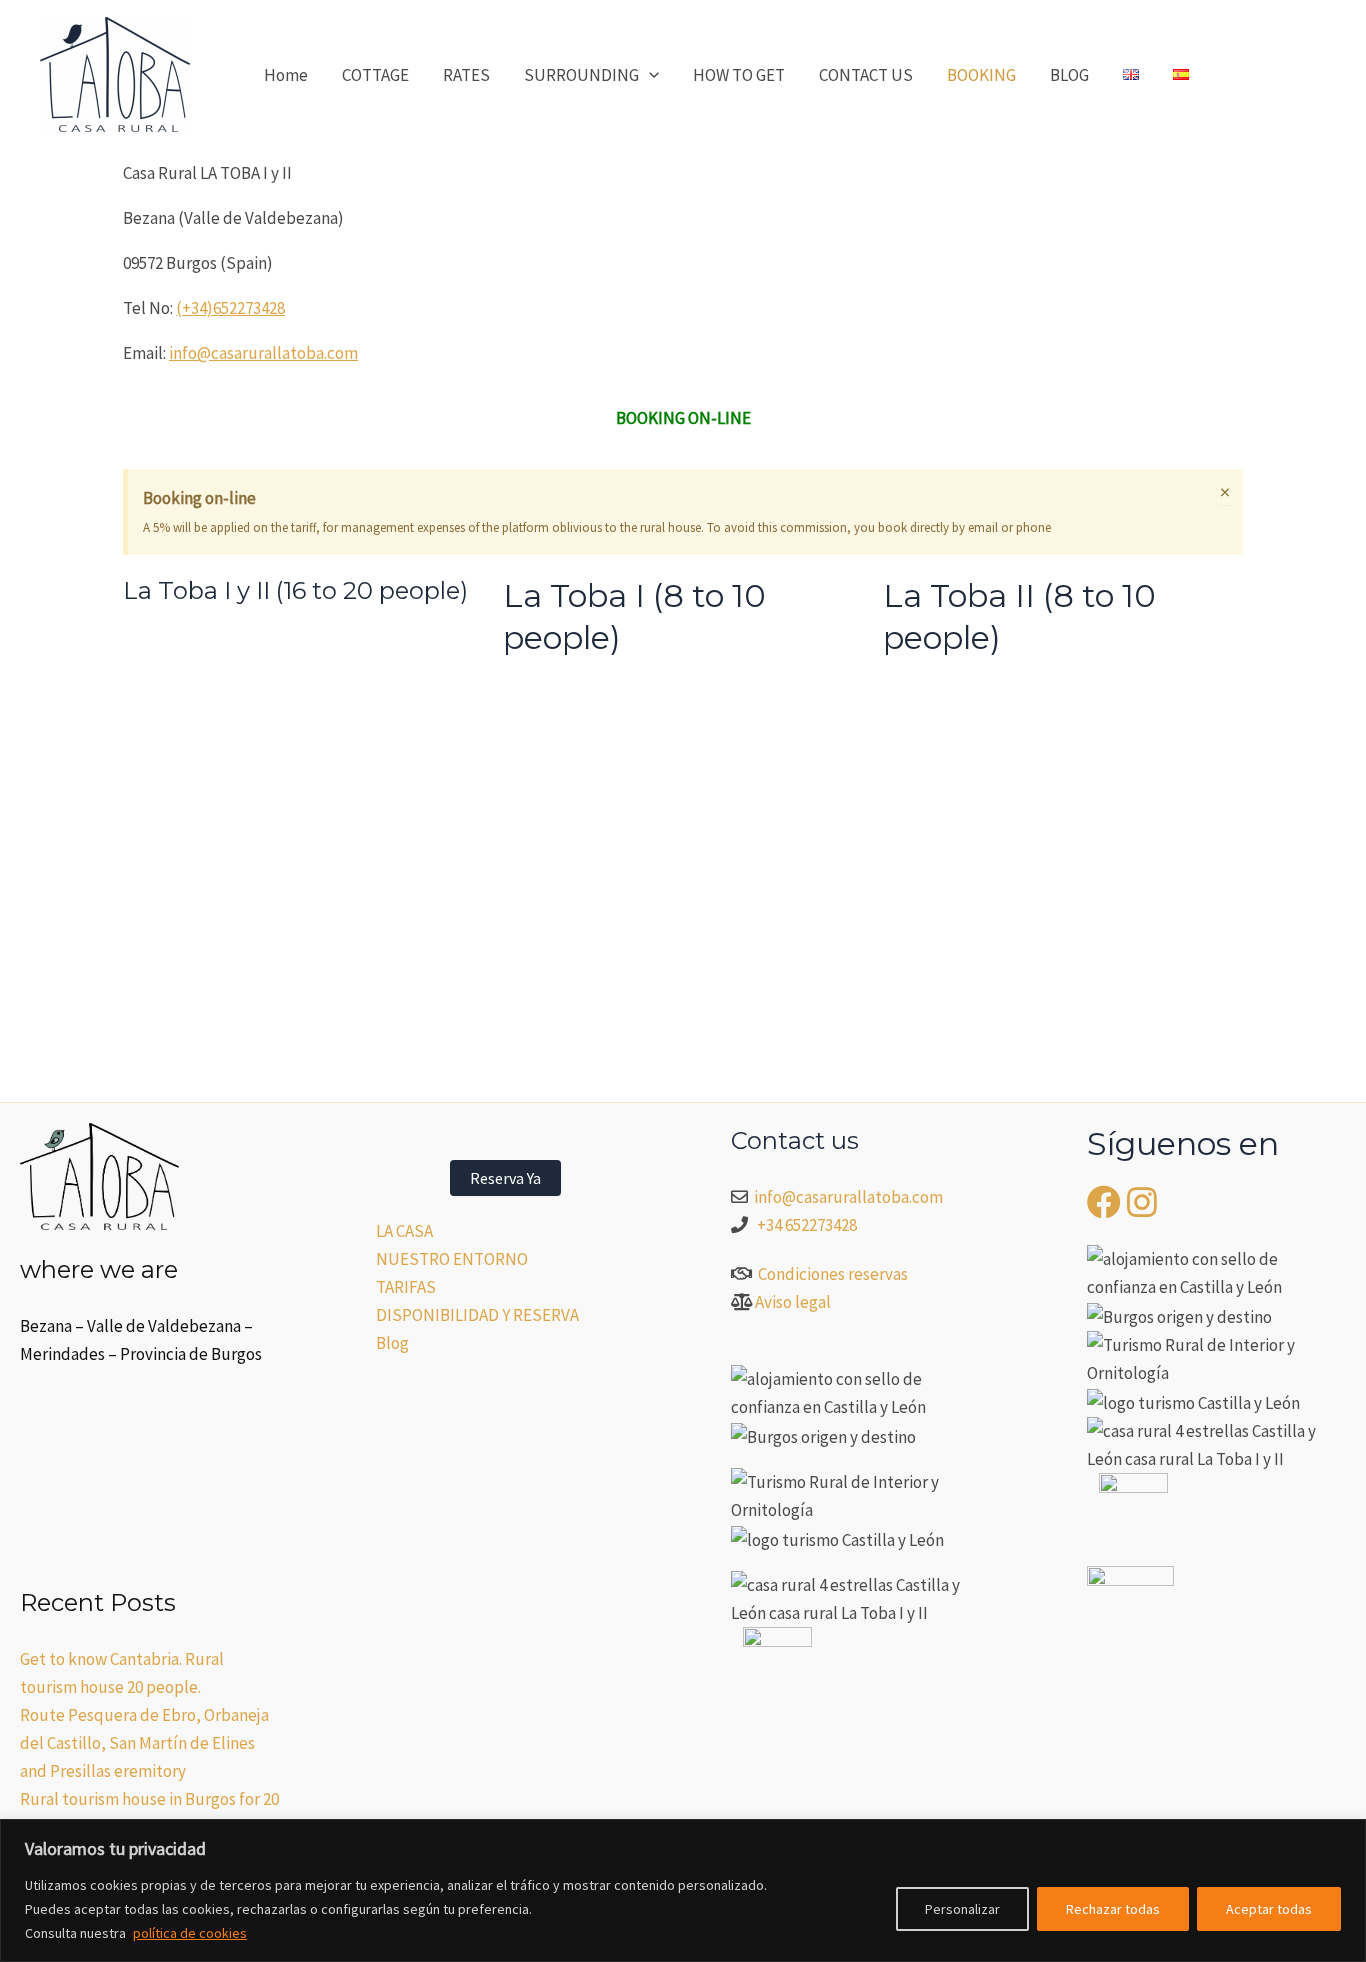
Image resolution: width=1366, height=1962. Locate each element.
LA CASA (404, 1231)
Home (286, 75)
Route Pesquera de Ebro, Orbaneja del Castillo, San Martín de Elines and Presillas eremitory (144, 1743)
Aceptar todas (1269, 1909)
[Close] (1345, 1836)
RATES (466, 75)
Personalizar (962, 1909)
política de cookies (190, 1933)
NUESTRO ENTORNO (452, 1259)
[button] (649, 75)
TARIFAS (406, 1287)
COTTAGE (375, 75)
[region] (683, 1890)
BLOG (1069, 75)
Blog (392, 1343)
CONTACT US (866, 75)
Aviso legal (793, 1302)
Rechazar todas (1113, 1909)
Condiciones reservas (833, 1274)
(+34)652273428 (230, 308)
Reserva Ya (505, 1178)
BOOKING (981, 75)
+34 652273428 (807, 1225)
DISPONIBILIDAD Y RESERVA (477, 1315)
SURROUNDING (581, 75)
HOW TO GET (739, 75)
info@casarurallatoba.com (263, 353)
